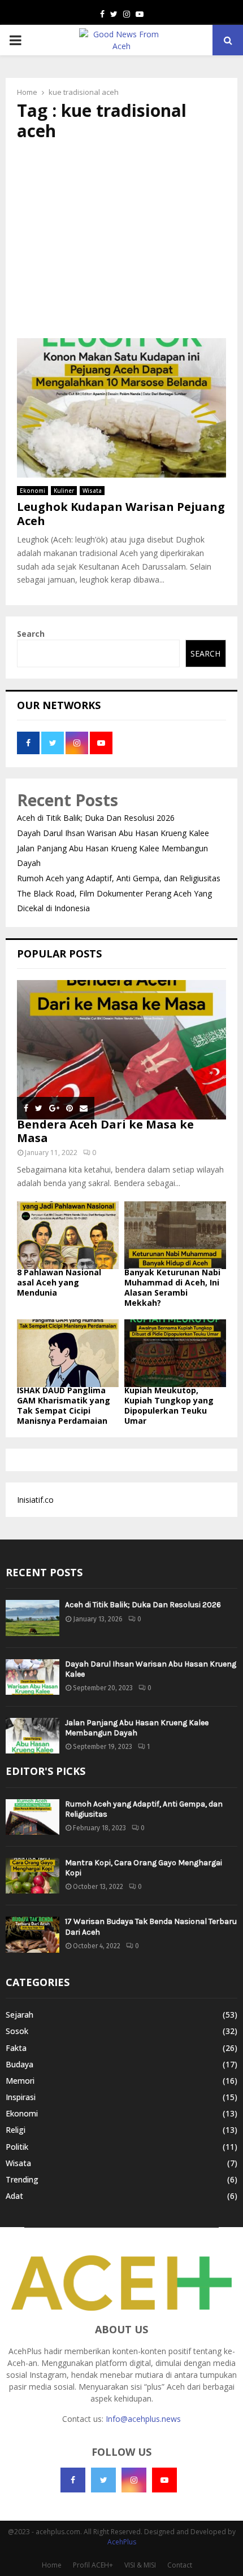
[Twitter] (103, 2480)
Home (52, 2565)
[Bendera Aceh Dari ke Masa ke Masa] (121, 1050)
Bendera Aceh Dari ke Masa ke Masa (105, 1131)
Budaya (19, 2064)
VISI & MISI (140, 2565)
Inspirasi (21, 2097)
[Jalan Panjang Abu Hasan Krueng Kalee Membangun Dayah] (32, 1736)
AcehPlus (122, 2542)
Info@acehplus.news (143, 2419)
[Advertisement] (121, 240)
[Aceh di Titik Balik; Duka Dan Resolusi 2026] (32, 1618)
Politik (17, 2147)
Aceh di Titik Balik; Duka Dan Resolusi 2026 (96, 818)
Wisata (92, 491)
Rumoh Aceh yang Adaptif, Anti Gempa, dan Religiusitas (119, 878)
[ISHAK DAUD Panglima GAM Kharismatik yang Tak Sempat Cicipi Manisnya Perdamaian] (68, 1353)
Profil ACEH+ (93, 2565)
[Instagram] (134, 2480)
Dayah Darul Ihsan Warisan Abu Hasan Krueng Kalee (113, 833)
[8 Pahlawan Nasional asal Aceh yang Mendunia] (68, 1235)
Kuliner (64, 491)
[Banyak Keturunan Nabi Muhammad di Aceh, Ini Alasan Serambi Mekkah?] (175, 1235)
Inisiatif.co (35, 1500)
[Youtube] (164, 2480)
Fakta (16, 2048)
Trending (22, 2179)
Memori (20, 2081)
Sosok (17, 2031)
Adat (14, 2196)
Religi (16, 2130)
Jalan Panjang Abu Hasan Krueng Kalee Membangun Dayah (137, 1728)
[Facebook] (73, 2480)
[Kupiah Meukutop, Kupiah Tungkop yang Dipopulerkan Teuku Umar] (175, 1353)
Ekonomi (32, 491)
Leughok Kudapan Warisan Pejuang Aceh (121, 514)
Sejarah (19, 2015)
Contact (180, 2565)
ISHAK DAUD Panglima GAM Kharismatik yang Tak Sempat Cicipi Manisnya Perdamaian (64, 1405)
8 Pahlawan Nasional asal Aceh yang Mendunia (59, 1282)
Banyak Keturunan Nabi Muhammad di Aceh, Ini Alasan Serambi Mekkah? (172, 1287)
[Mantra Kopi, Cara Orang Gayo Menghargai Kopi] (32, 1876)
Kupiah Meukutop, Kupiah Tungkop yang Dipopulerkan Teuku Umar (169, 1405)
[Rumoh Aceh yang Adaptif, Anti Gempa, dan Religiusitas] (32, 1817)
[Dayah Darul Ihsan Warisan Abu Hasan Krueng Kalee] (32, 1677)
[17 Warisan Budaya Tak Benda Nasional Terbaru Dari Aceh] (32, 1934)
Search (31, 634)
